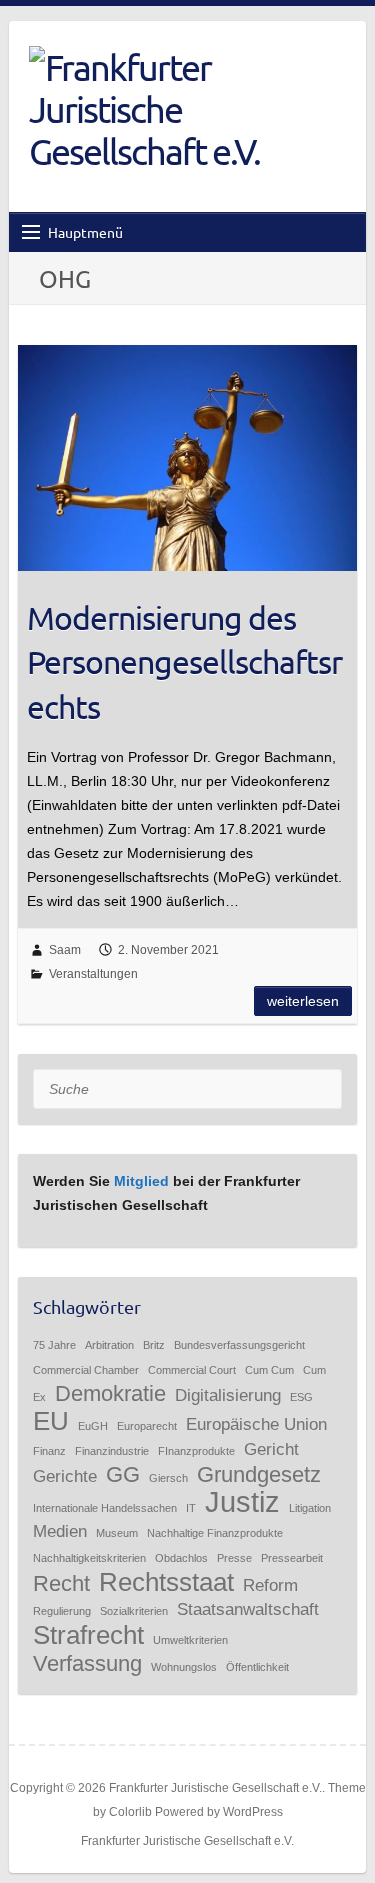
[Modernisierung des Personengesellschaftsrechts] (187, 458)
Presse (234, 1558)
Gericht (271, 1449)
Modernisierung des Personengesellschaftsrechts (184, 662)
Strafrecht (88, 1635)
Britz (154, 1345)
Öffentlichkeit (257, 1667)
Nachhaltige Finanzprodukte (215, 1533)
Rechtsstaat (166, 1582)
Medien (60, 1531)
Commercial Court (192, 1370)
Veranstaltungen (93, 974)
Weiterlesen (303, 1001)
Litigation (310, 1508)
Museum (117, 1533)
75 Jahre (54, 1345)
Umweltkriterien (190, 1640)
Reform (270, 1585)
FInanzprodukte (196, 1451)
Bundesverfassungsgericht (239, 1345)
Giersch (168, 1478)
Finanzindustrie (112, 1451)
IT (191, 1508)
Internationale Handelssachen (105, 1508)
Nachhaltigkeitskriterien (89, 1558)
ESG (301, 1397)
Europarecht (147, 1426)
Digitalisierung (228, 1395)
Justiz (242, 1501)
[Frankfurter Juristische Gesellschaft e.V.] (169, 109)
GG (123, 1474)
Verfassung (87, 1663)
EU (51, 1421)
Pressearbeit (292, 1558)
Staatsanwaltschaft (248, 1609)
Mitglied (141, 1181)
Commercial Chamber (86, 1370)
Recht (61, 1583)
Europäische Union (256, 1424)
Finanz (49, 1451)
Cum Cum (269, 1370)
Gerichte (65, 1476)
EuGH (93, 1426)
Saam (65, 950)
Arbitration (109, 1345)
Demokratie (110, 1393)
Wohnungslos (184, 1667)
